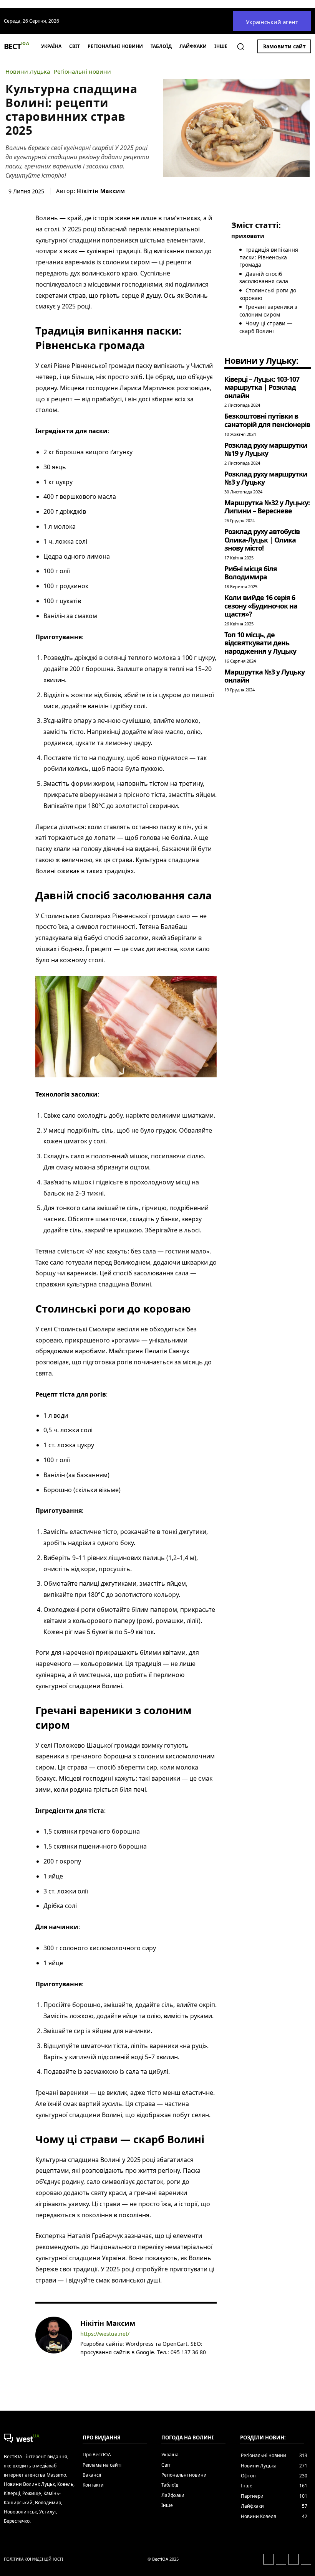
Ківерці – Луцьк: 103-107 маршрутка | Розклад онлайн (262, 387)
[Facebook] (83, 2364)
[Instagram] (94, 2364)
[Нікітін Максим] (54, 2343)
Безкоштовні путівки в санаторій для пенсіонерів (267, 420)
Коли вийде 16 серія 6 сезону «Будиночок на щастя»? (261, 606)
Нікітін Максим (101, 191)
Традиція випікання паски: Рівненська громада (269, 257)
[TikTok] (117, 2364)
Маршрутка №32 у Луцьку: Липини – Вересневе (267, 507)
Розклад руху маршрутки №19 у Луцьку (266, 449)
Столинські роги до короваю (268, 294)
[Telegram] (105, 2364)
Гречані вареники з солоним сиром (268, 311)
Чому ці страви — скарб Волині (266, 327)
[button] (240, 46)
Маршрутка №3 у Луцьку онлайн (264, 676)
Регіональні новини (82, 72)
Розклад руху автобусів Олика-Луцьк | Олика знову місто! (262, 540)
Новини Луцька (28, 72)
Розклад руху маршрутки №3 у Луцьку (266, 478)
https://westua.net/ (105, 2334)
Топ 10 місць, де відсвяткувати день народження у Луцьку (260, 643)
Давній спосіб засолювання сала (264, 278)
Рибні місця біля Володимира (251, 573)
